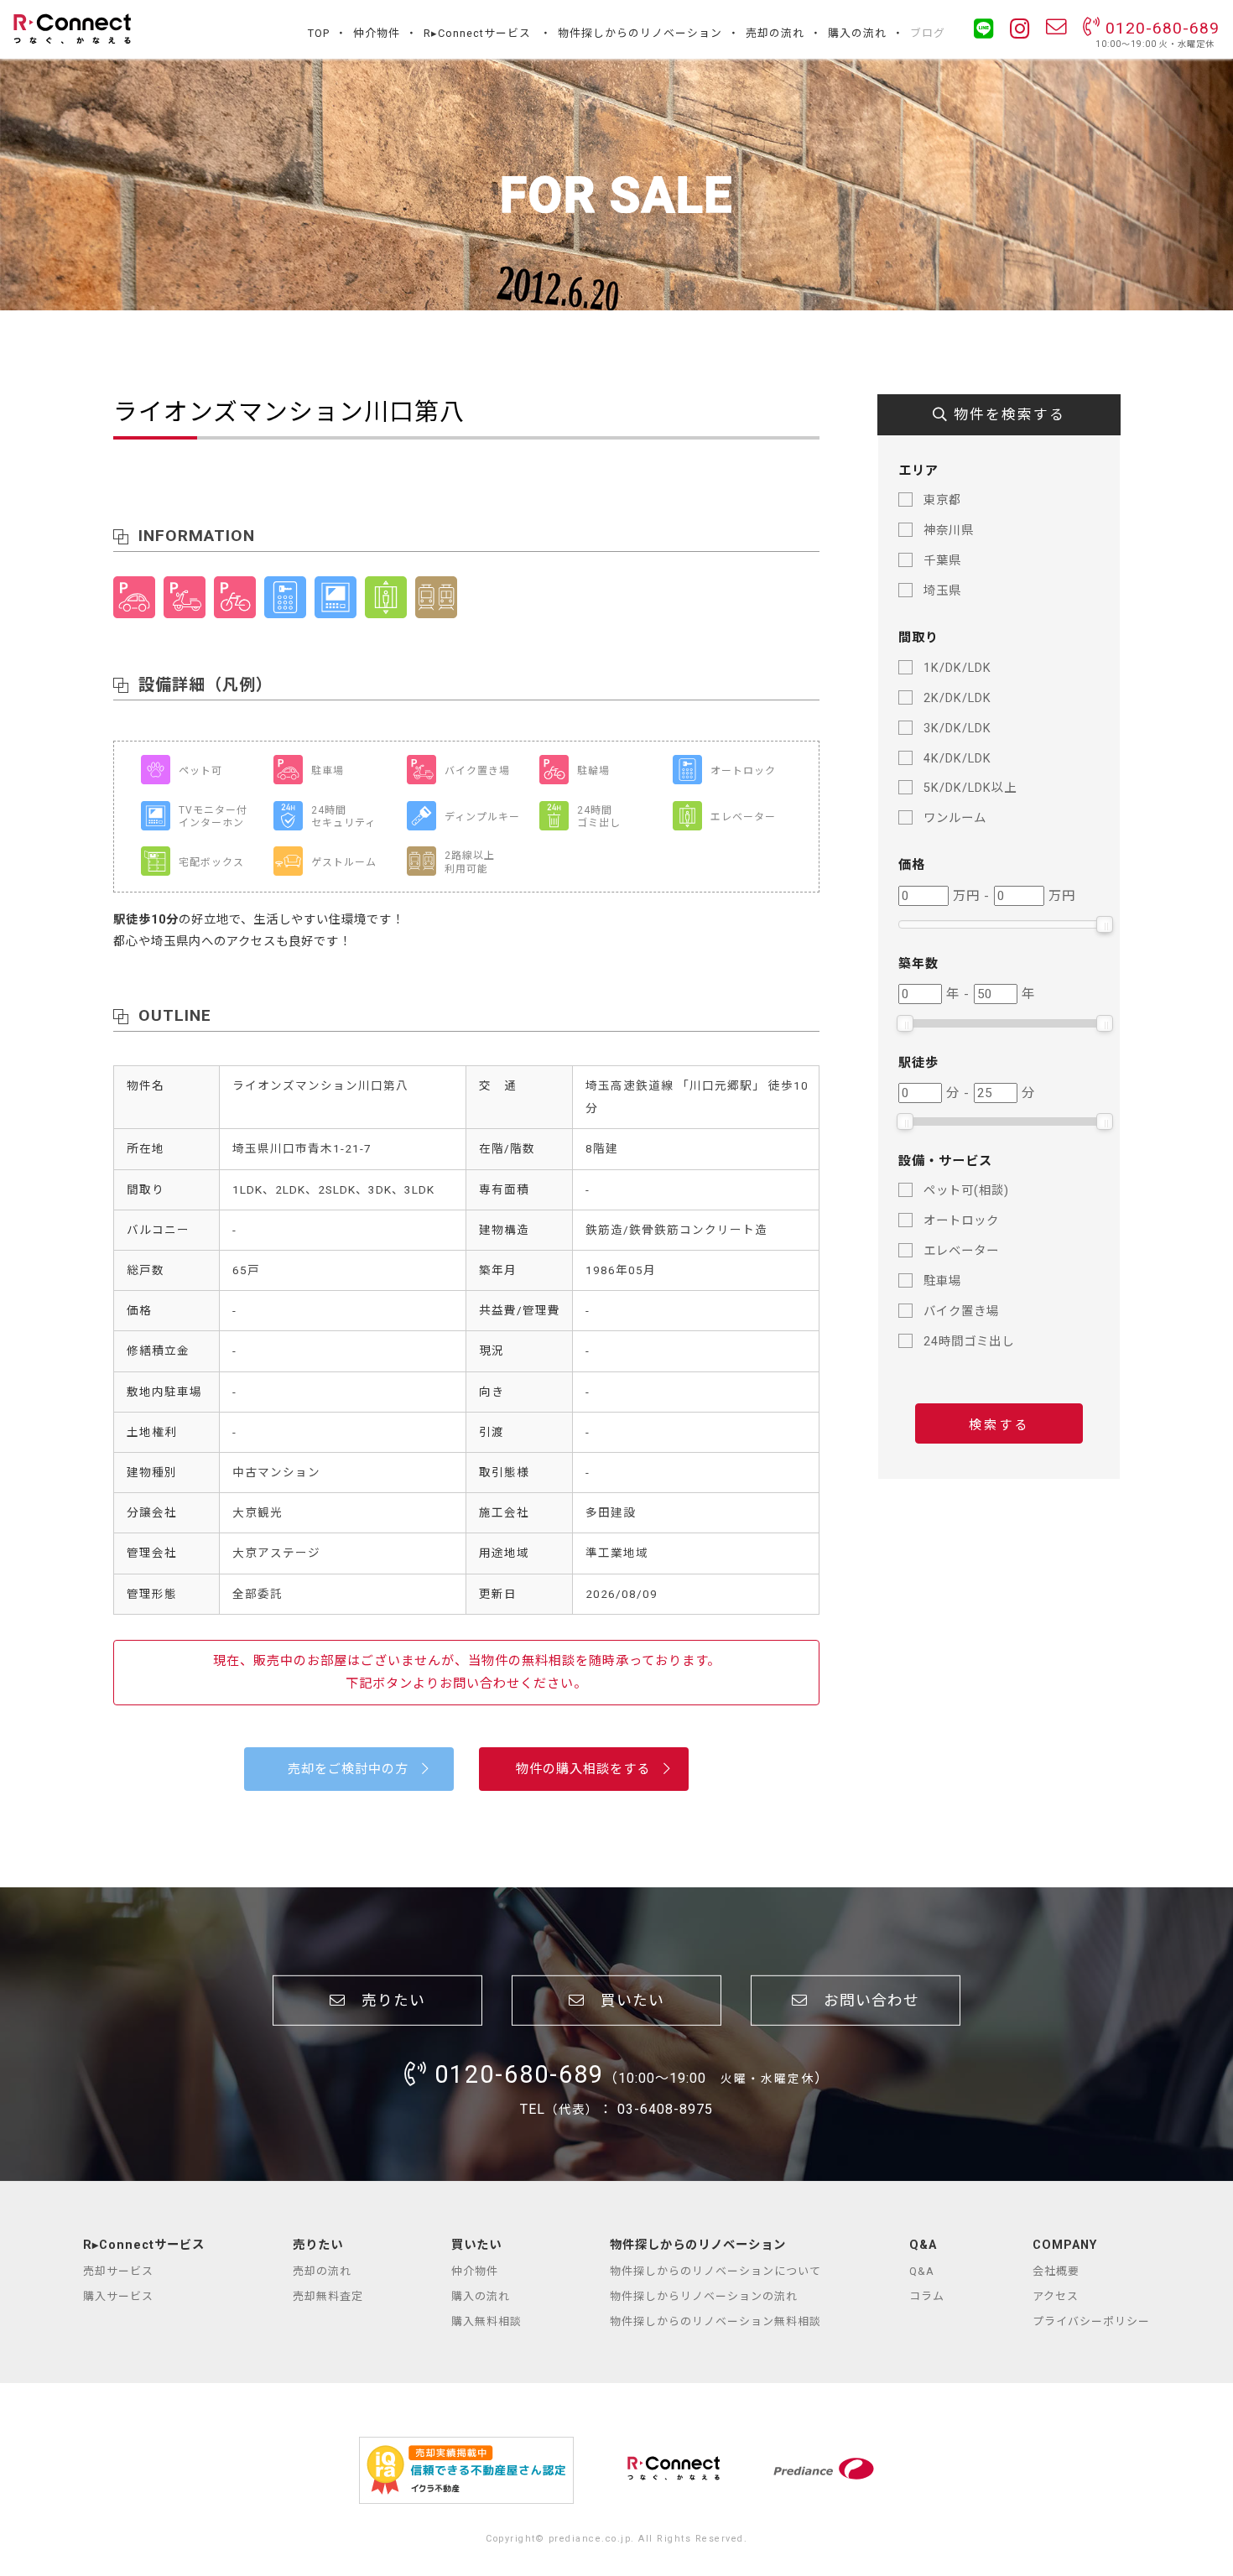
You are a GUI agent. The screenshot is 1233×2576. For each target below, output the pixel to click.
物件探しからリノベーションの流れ (704, 2296)
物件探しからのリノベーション (640, 33)
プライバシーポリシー (1091, 2321)
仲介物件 (377, 33)
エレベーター (961, 1251)
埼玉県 (942, 591)
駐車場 (942, 1281)
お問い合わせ (864, 2001)
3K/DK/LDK (957, 729)
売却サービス (118, 2271)
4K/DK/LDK (957, 759)
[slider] (1105, 924)
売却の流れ (775, 33)
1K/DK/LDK (957, 668)
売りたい (385, 2001)
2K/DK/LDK (957, 698)
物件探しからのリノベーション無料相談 (715, 2321)
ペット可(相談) (966, 1191)
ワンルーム (955, 818)
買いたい (624, 2001)
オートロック (961, 1221)
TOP (319, 33)
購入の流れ (857, 33)
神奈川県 (949, 531)
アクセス (1056, 2296)
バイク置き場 (961, 1311)
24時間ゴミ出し (969, 1342)
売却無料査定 (328, 2296)
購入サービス (118, 2296)
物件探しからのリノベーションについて (715, 2271)
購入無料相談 (486, 2321)
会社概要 (1056, 2271)
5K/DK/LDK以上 (970, 788)
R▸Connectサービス (477, 33)
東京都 (942, 500)
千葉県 (942, 561)
